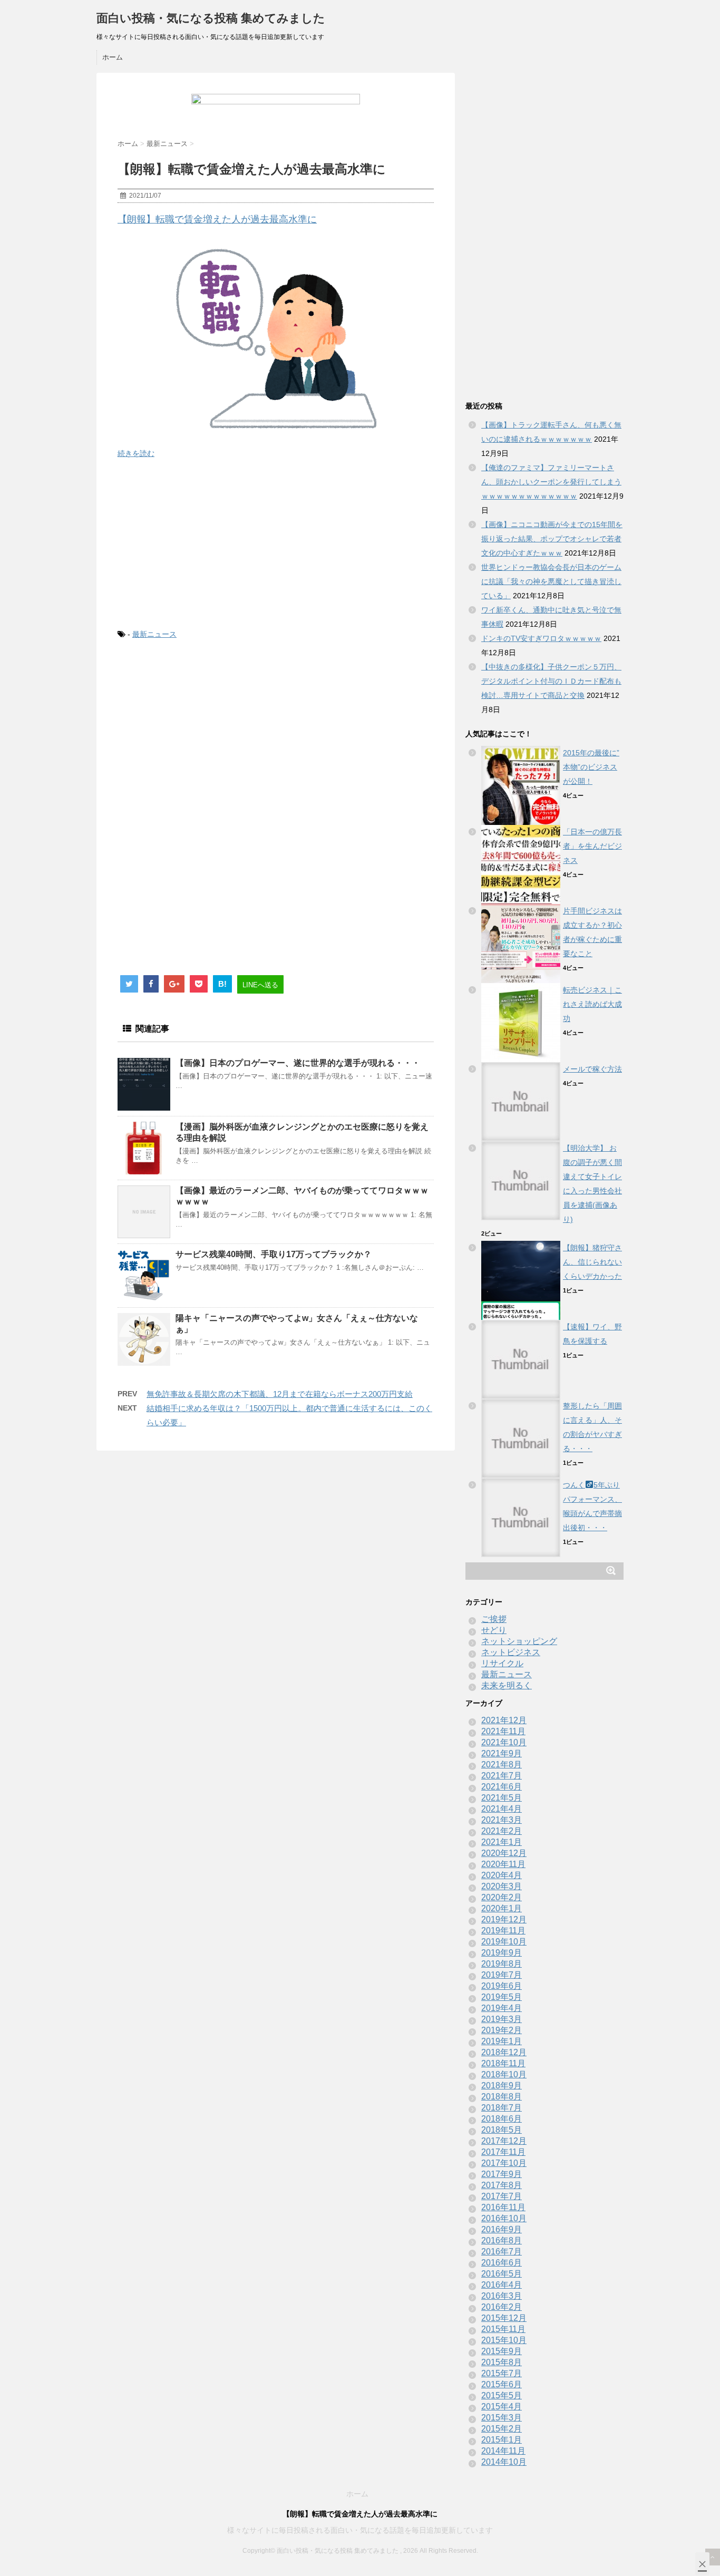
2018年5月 (502, 2130)
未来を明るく (507, 1685)
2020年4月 (502, 1875)
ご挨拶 (494, 1619)
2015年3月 (502, 2418)
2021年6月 (502, 1787)
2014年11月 (503, 2451)
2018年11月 (503, 2063)
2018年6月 (502, 2119)
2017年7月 (502, 2196)
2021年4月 (502, 1809)
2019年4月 (502, 2008)
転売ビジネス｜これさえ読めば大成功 (592, 1004)
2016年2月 (502, 2307)
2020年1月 (502, 1908)
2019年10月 (504, 1942)
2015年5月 (502, 2395)
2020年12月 (504, 1853)
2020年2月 (502, 1897)
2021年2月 (502, 1831)
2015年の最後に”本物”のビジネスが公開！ (591, 767)
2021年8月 (502, 1765)
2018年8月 (502, 2097)
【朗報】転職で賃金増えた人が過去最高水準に (217, 219)
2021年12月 (504, 1720)
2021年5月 (502, 1798)
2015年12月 (504, 2318)
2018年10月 (504, 2074)
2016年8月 (502, 2240)
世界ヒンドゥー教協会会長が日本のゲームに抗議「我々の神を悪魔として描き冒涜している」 (551, 581)
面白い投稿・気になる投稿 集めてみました (211, 18)
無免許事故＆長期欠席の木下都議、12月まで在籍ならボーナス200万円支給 (280, 1394)
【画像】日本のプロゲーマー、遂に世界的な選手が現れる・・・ (298, 1063)
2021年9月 (502, 1753)
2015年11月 (503, 2329)
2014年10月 (504, 2462)
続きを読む (136, 453)
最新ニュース (154, 634)
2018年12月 (504, 2052)
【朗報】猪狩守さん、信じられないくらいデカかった (592, 1262)
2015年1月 (502, 2440)
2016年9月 (502, 2229)
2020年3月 (502, 1886)
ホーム (113, 57)
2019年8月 (502, 1964)
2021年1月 (502, 1842)
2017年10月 (504, 2163)
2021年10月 (504, 1742)
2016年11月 (503, 2207)
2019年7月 (502, 1975)
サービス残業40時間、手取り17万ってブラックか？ (274, 1254)
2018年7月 (502, 2108)
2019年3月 (502, 2019)
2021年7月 (502, 1776)
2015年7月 (502, 2373)
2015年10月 (504, 2340)
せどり (494, 1630)
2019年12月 (504, 1919)
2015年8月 (502, 2362)
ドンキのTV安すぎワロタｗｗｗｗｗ (541, 638)
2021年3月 (502, 1820)
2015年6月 (502, 2384)
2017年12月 (504, 2141)
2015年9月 (502, 2351)
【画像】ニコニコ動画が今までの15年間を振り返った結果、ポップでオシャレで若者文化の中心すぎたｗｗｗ (552, 539)
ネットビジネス (511, 1652)
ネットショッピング (519, 1641)
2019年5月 (502, 1997)
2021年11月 (503, 1731)
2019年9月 (502, 1953)
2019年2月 (502, 2030)
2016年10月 (504, 2218)
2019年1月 (502, 2041)
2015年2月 (502, 2429)
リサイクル (502, 1663)
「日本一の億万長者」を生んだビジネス (592, 846)
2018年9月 (502, 2086)
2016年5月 (502, 2274)
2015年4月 (502, 2407)
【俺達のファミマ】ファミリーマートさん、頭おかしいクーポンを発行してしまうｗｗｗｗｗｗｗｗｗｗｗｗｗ (551, 482)
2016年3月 (502, 2296)
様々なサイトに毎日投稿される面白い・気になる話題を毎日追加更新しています (360, 2530)
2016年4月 (502, 2285)
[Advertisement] (276, 544)
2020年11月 (503, 1864)
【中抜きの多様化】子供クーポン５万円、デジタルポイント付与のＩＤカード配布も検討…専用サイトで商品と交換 (551, 681)
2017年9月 (502, 2174)
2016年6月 (502, 2263)
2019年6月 (502, 1986)
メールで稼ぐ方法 (592, 1069)
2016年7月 (502, 2252)
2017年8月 (502, 2185)
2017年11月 (503, 2152)
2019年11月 (503, 1931)
